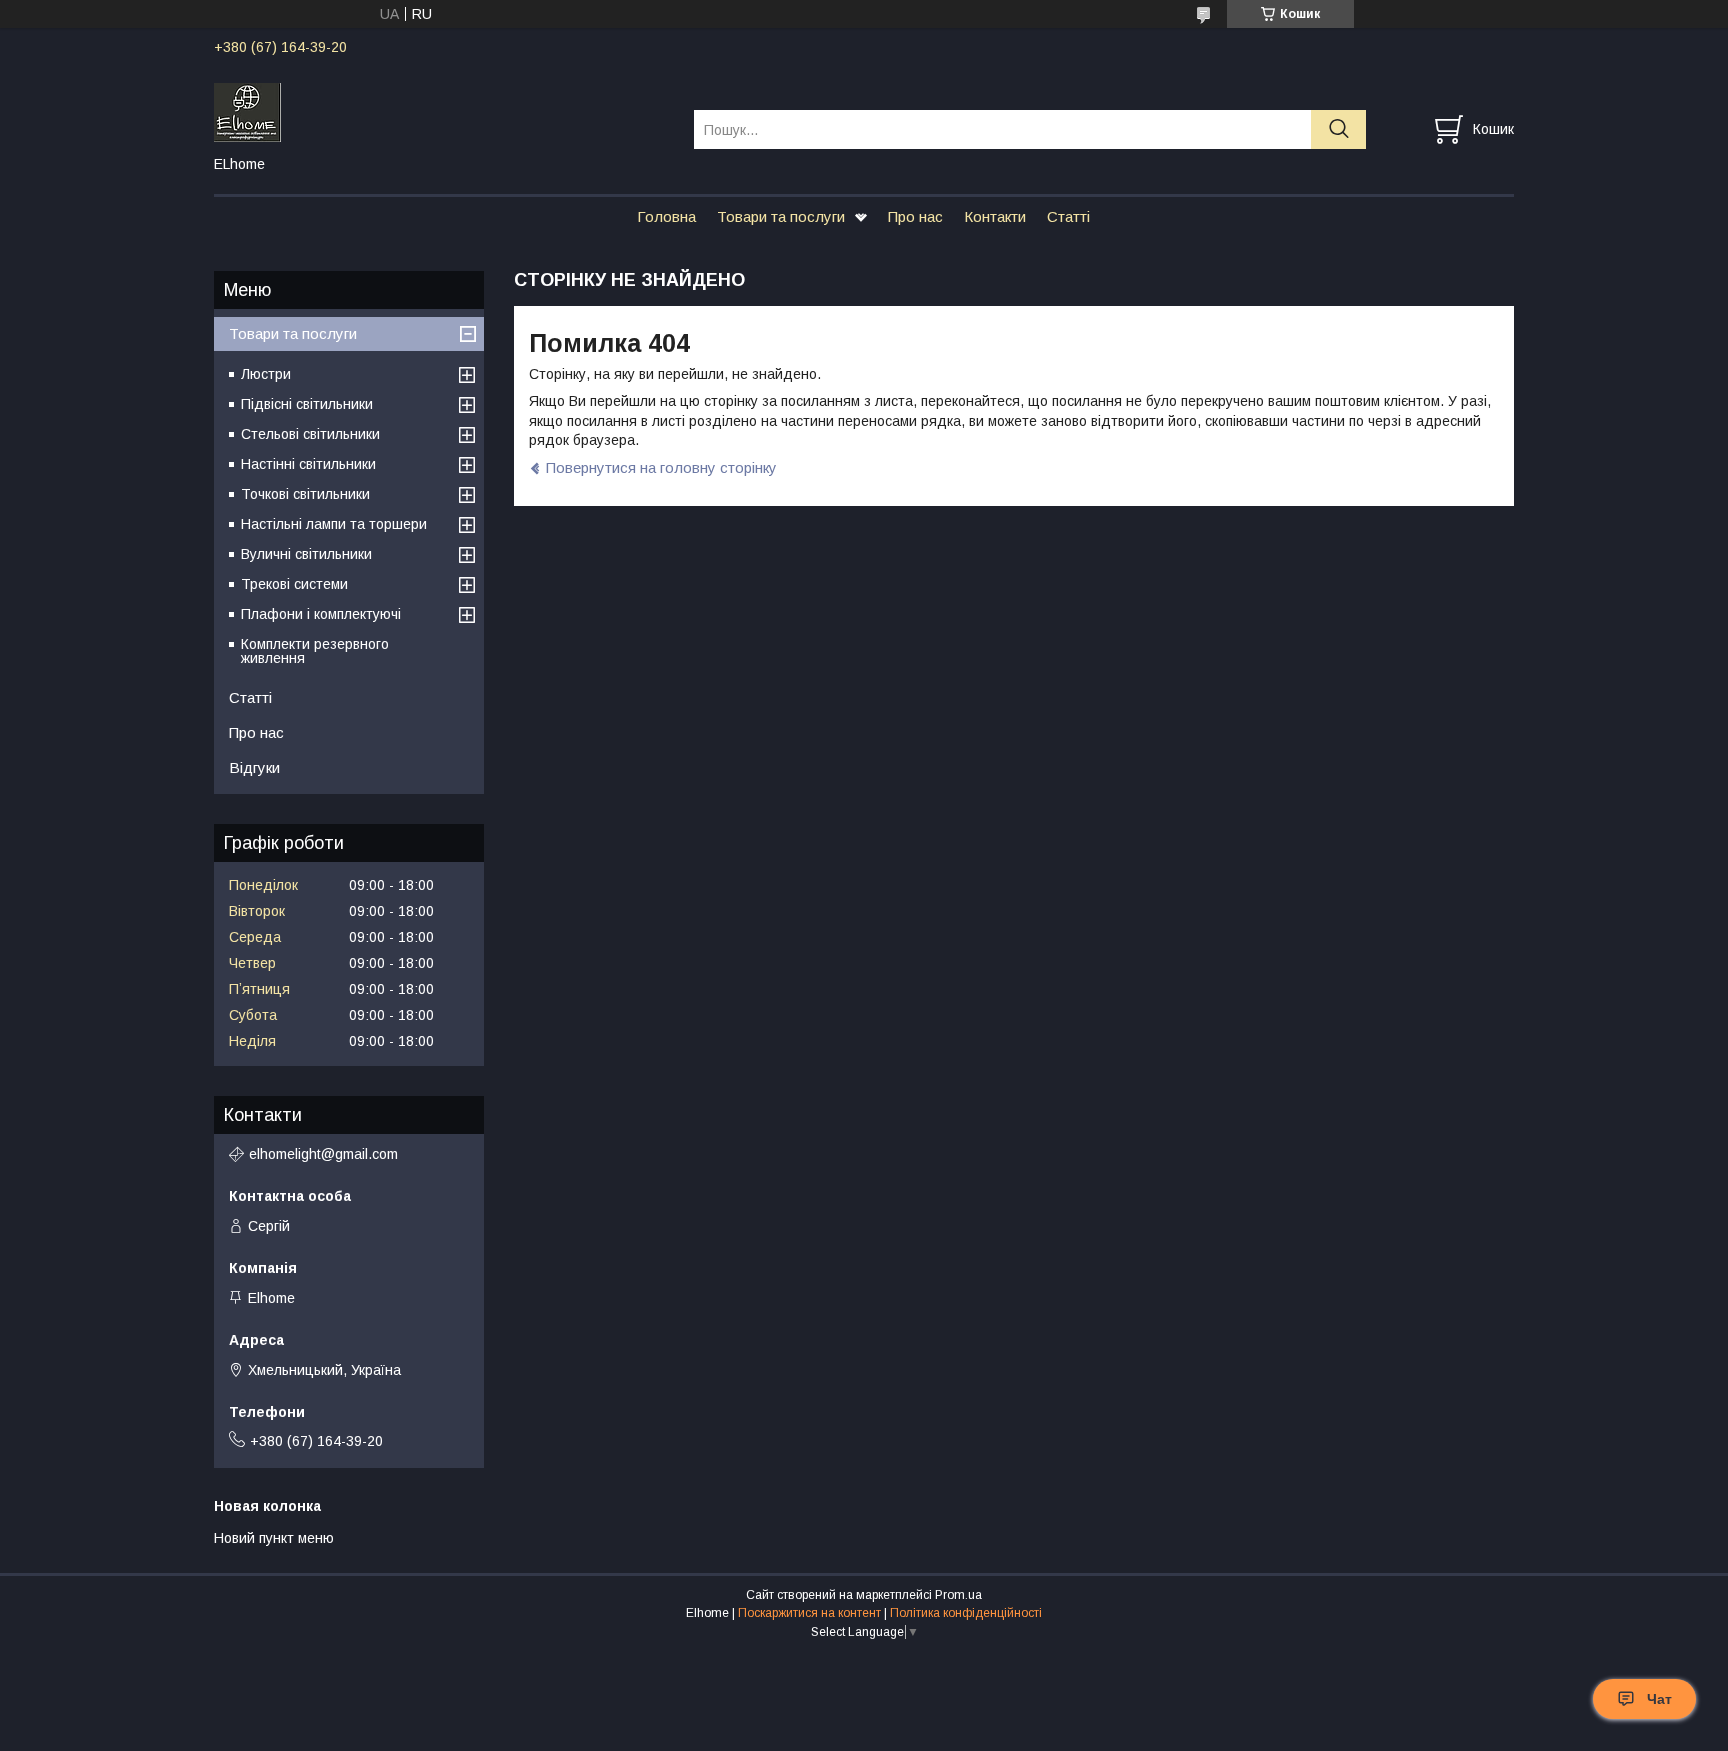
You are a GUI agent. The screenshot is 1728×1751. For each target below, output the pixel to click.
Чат (1659, 1699)
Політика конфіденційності (966, 1613)
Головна (666, 216)
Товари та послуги (781, 216)
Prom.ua (958, 1595)
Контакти (995, 216)
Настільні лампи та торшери (334, 524)
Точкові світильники (305, 494)
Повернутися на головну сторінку (661, 467)
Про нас (915, 216)
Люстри (266, 374)
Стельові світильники (310, 434)
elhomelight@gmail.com (323, 1154)
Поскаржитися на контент (809, 1613)
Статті (1068, 216)
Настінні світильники (308, 464)
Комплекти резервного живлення (315, 651)
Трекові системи (294, 584)
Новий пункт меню (274, 1538)
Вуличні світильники (306, 554)
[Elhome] (441, 111)
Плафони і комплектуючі (321, 614)
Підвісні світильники (307, 404)
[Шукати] (1338, 129)
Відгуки (254, 767)
